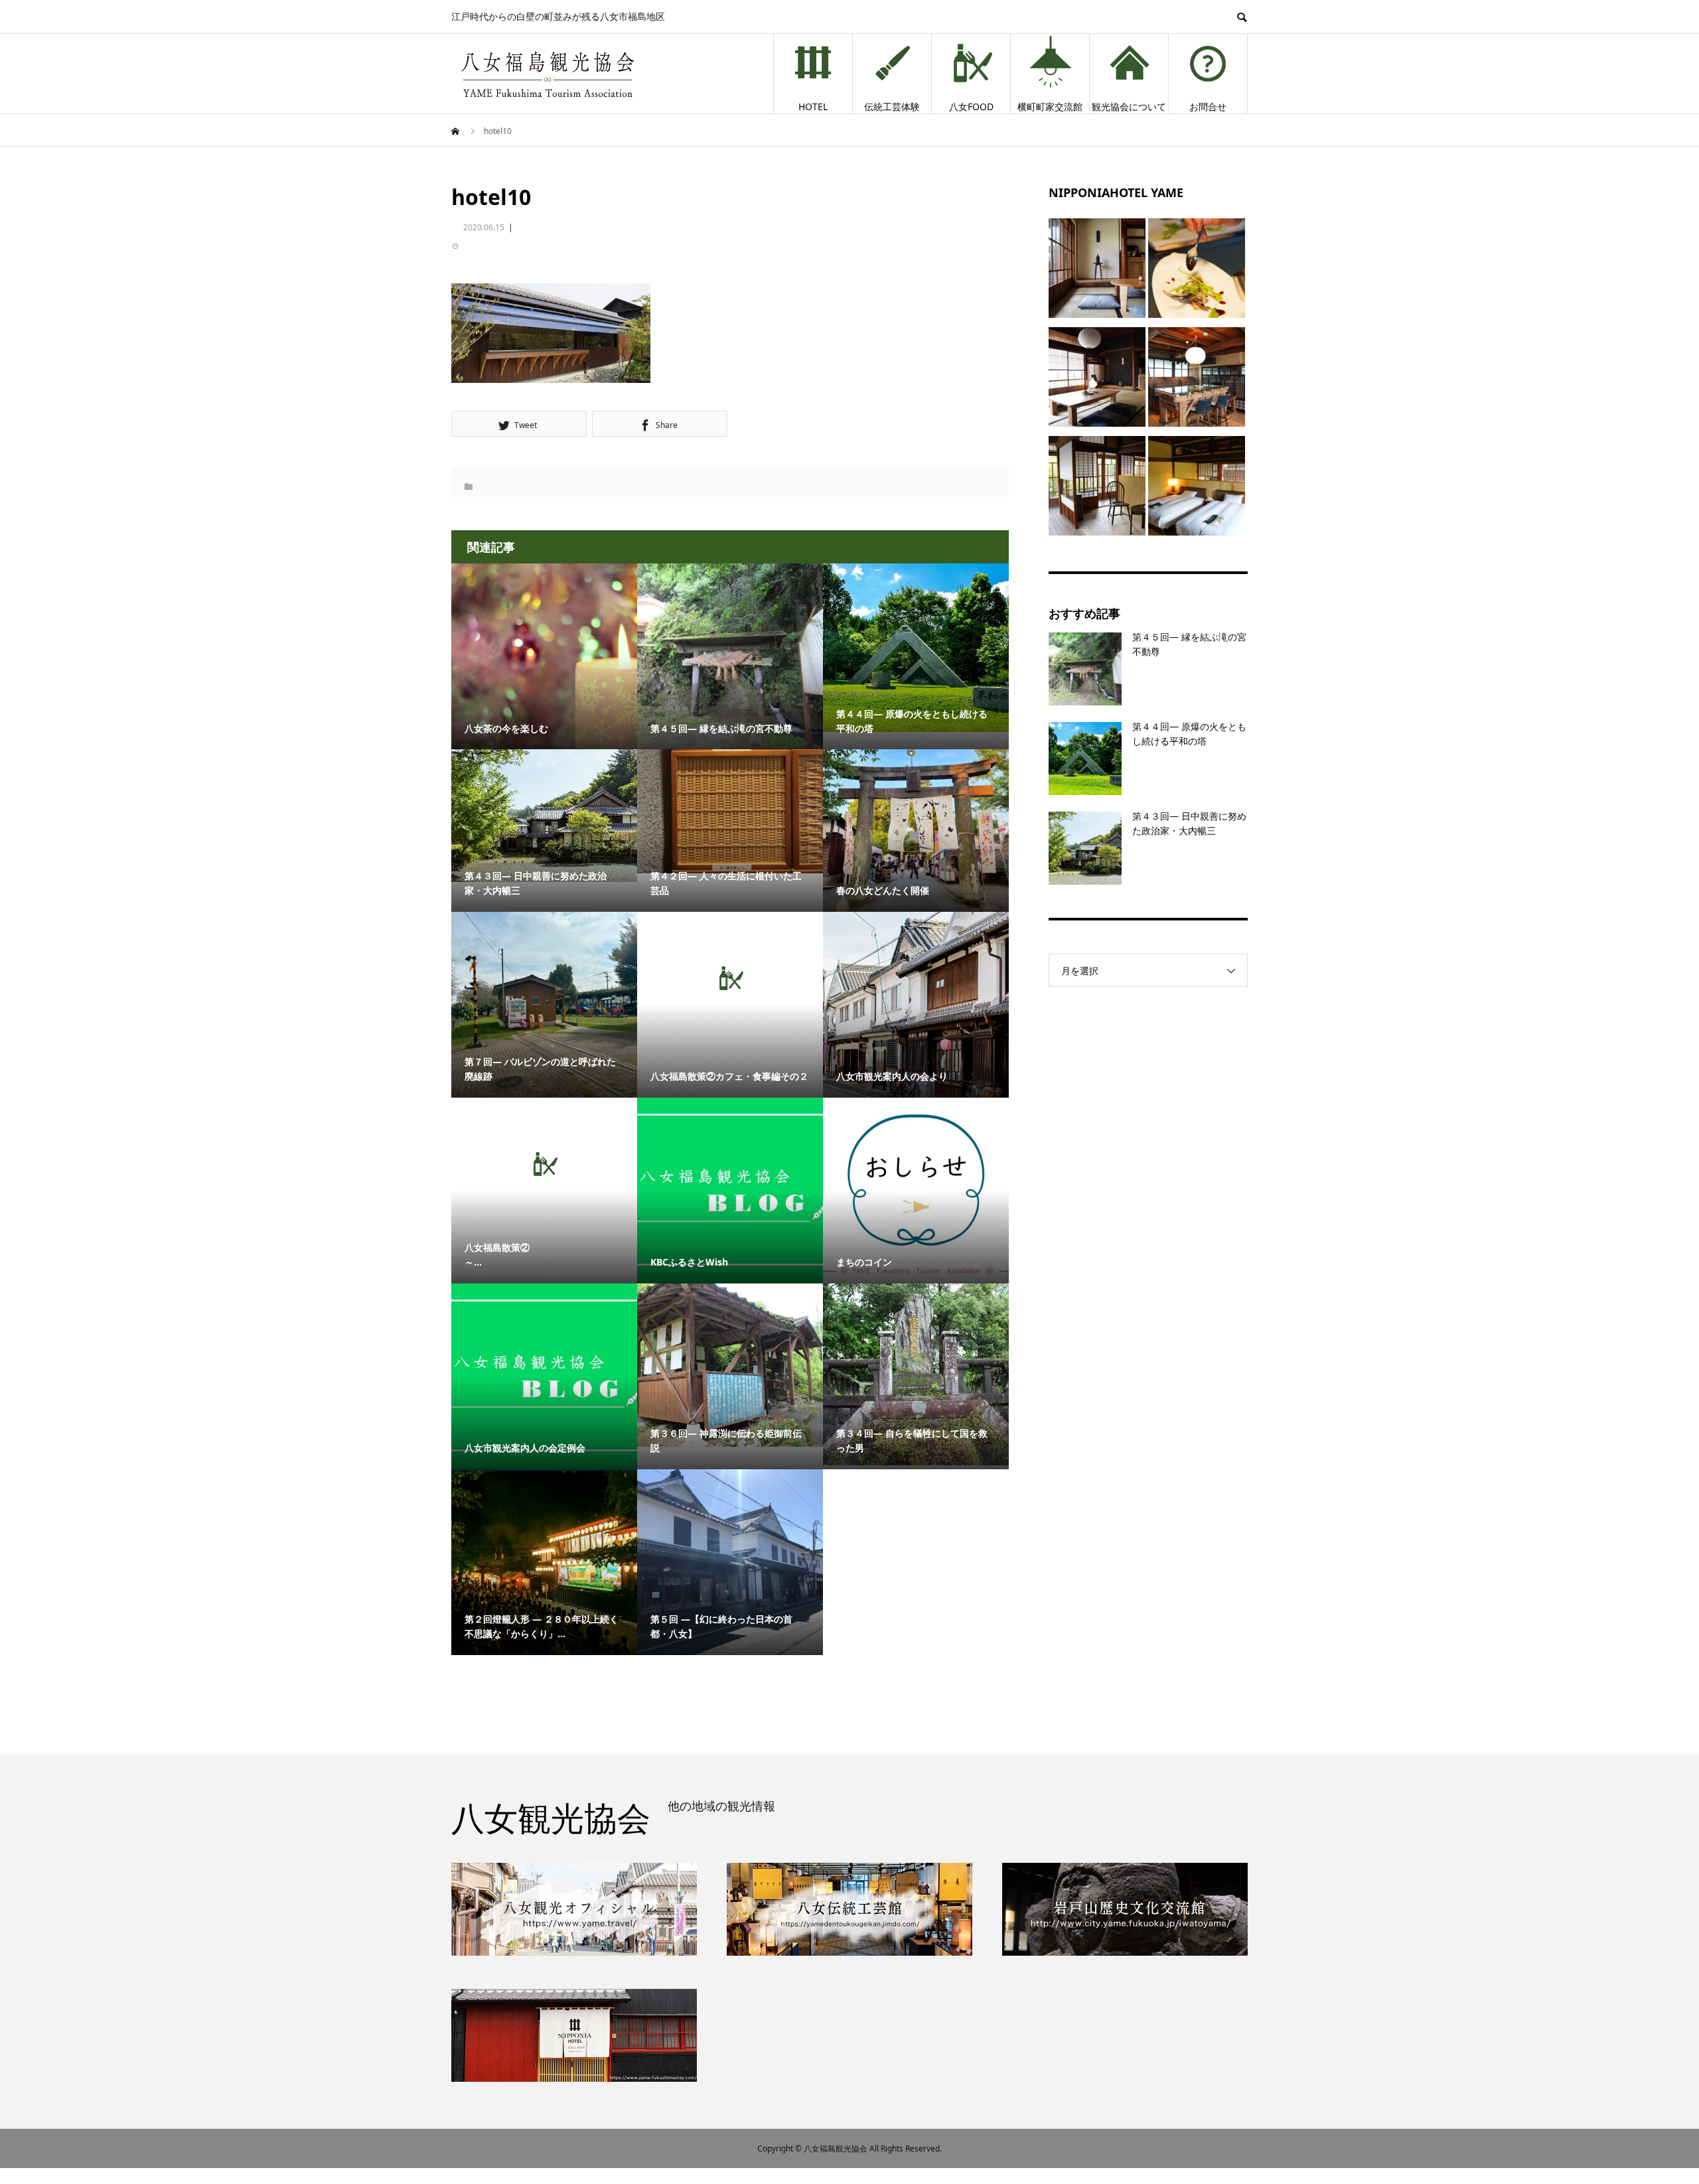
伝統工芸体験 (892, 107)
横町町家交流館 (1050, 107)
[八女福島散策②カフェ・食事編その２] (730, 978)
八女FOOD (971, 107)
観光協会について (1129, 107)
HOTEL (813, 107)
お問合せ (1208, 107)
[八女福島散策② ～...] (544, 1164)
